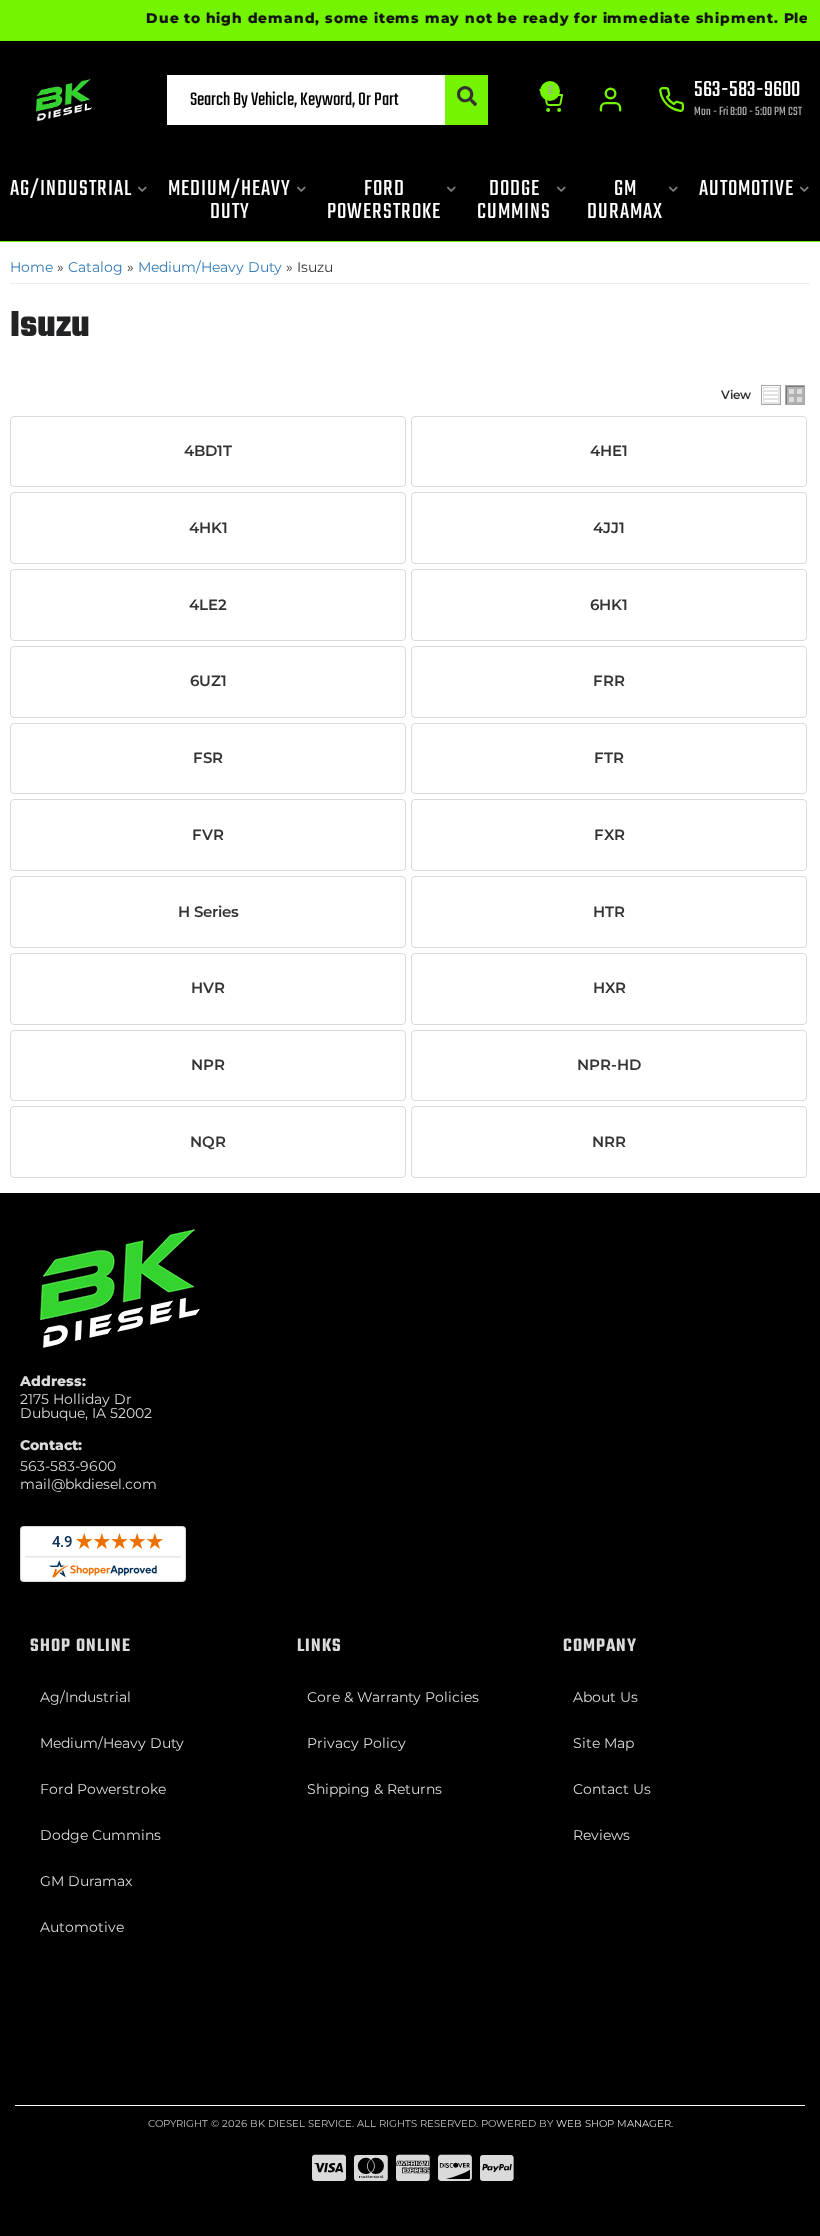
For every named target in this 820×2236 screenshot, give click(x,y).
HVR (208, 988)
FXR (609, 835)
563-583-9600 (68, 1466)
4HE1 (609, 451)
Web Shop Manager (613, 2123)
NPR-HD (609, 1065)
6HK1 (609, 605)
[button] (328, 100)
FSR (208, 758)
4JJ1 (609, 528)
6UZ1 (208, 681)
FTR (609, 758)
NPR (208, 1065)
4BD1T (208, 451)
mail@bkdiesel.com (88, 1484)
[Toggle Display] (783, 395)
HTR (609, 912)
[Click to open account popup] (610, 100)
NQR (208, 1142)
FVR (208, 835)
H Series (208, 912)
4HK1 (208, 528)
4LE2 (208, 605)
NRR (609, 1142)
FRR (609, 681)
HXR (609, 988)
